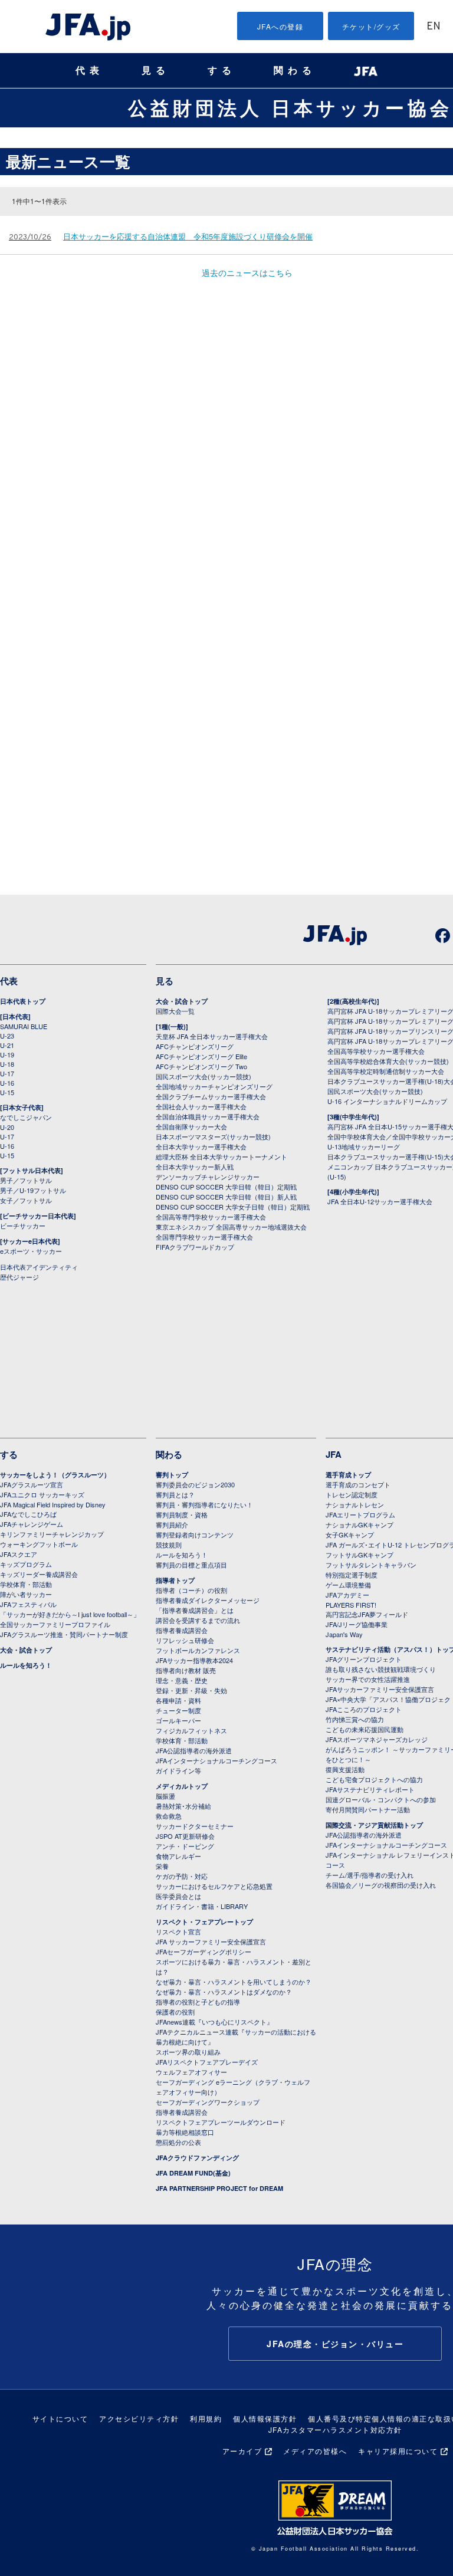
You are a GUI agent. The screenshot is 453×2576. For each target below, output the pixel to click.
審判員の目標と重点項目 (191, 1565)
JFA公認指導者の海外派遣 (194, 1750)
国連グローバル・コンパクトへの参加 (381, 1799)
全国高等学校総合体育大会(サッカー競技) (388, 1061)
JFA (334, 1454)
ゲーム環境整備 (348, 1585)
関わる (295, 70)
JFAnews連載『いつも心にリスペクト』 (214, 2022)
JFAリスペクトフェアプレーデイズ (207, 2062)
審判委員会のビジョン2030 (195, 1484)
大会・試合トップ (182, 1001)
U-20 (7, 1127)
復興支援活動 (345, 1769)
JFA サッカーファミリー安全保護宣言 (211, 1941)
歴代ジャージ (19, 1277)
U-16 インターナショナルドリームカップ (387, 1101)
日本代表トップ (23, 1001)
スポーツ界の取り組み (188, 2052)
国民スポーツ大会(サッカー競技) (203, 1076)
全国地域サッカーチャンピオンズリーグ (214, 1086)
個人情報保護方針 (265, 2418)
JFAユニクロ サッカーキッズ (42, 1494)
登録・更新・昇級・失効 (191, 1690)
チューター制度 (178, 1710)
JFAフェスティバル (28, 1604)
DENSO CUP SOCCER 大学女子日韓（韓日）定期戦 (233, 1207)
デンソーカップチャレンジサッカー (208, 1177)
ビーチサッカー (23, 1225)
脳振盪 (165, 1796)
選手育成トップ (348, 1475)
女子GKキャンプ (350, 1535)
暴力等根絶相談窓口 (185, 2132)
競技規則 (169, 1545)
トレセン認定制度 (352, 1494)
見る (156, 70)
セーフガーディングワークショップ (208, 2102)
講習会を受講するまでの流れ (198, 1620)
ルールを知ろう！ (26, 1665)
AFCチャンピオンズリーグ (195, 1046)
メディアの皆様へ (315, 2451)
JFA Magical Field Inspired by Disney (53, 1504)
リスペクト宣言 (178, 1931)
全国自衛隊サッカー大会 (191, 1126)
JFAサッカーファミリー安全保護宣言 (380, 1689)
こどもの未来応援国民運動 (365, 1729)
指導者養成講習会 (182, 1630)
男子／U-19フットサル (33, 1190)
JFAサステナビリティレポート (370, 1789)
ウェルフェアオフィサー (191, 2072)
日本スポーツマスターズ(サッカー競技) (213, 1136)
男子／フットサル (26, 1180)
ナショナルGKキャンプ (360, 1524)
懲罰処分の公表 (178, 2142)
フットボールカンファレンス (198, 1650)
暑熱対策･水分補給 (183, 1806)
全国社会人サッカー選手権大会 (201, 1106)
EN (434, 27)
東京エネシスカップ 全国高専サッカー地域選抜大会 (231, 1227)
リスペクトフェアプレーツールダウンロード (221, 2122)
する (222, 70)
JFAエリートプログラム (360, 1514)
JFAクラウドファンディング (197, 2158)
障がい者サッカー (26, 1594)
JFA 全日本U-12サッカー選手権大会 (380, 1201)
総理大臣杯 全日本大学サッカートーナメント (221, 1156)
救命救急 (169, 1816)
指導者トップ (175, 1580)
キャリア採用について (398, 2451)
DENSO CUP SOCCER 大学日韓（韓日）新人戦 (226, 1197)
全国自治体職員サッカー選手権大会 (208, 1116)
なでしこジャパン (26, 1117)
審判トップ (172, 1475)
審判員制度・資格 (182, 1514)
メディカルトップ (182, 1786)
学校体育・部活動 (26, 1584)
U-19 (7, 1054)
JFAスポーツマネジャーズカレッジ (377, 1739)
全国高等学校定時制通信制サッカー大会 (386, 1071)
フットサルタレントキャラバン (371, 1565)
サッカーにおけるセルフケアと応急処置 (214, 1886)
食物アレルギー (178, 1856)
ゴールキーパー (178, 1720)
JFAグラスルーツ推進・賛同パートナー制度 (64, 1634)
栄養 (162, 1866)
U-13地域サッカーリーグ (364, 1146)
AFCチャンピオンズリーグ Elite (201, 1056)
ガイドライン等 (178, 1770)
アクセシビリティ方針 (139, 2418)
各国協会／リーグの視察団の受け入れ (381, 1885)
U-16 (7, 1083)
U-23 (7, 1036)
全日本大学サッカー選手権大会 (201, 1146)
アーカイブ (242, 2451)
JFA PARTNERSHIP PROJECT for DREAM (219, 2188)
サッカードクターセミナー (195, 1826)
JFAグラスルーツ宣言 (32, 1484)
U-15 (7, 1092)
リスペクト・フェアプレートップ (204, 1922)
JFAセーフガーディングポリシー (203, 1951)
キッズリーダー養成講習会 (39, 1574)
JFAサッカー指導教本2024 (194, 1660)
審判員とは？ (175, 1494)
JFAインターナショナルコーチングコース (216, 1760)
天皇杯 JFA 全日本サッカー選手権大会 (212, 1036)
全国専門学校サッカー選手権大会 (204, 1237)
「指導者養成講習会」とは (195, 1610)
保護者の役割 (175, 2012)
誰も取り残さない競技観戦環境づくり (381, 1669)
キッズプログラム (26, 1564)
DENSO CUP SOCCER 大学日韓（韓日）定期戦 (226, 1187)
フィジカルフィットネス (191, 1730)
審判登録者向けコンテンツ (195, 1535)
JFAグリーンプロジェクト (364, 1659)
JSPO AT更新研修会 (185, 1836)
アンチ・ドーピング (185, 1846)
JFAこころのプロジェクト (364, 1709)
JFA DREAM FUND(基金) (193, 2173)
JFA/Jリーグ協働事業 (357, 1624)
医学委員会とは (178, 1896)
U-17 (7, 1073)
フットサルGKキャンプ (360, 1555)
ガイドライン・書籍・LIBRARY (202, 1906)
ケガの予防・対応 (182, 1876)
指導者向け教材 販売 (186, 1670)
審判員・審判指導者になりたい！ (204, 1504)
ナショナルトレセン (355, 1504)
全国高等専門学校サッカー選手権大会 (211, 1217)
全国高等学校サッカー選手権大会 (376, 1051)
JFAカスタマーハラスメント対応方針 (335, 2429)
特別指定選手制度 (352, 1575)
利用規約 (206, 2418)
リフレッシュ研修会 (185, 1640)
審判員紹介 (172, 1524)
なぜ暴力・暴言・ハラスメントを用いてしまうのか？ (234, 1982)
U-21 (7, 1045)
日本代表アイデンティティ (39, 1267)
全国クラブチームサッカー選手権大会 (211, 1096)
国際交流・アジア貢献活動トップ (374, 1825)
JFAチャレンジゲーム (32, 1524)
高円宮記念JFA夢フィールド (367, 1614)
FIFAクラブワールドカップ (195, 1247)
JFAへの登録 (280, 26)
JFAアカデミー (347, 1595)
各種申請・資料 (178, 1700)
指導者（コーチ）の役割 (191, 1590)
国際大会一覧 (175, 1011)
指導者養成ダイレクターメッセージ (208, 1600)
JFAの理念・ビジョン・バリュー (335, 2344)
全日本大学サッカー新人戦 (195, 1167)
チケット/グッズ (371, 26)
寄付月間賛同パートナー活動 (368, 1809)
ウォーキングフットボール (39, 1544)
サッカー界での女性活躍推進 (368, 1679)
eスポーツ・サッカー (31, 1251)
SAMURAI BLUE (24, 1026)
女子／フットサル (26, 1200)
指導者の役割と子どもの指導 (198, 2002)
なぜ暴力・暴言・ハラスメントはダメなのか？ (224, 1992)
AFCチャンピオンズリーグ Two (201, 1066)
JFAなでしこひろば (28, 1514)
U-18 (7, 1064)
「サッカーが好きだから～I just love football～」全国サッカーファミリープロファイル (70, 1619)
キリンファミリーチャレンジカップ (52, 1534)
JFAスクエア (19, 1554)
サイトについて (60, 2418)
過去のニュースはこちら (247, 272)
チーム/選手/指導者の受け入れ (370, 1875)
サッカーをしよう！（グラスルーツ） (55, 1475)
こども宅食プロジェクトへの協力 (374, 1779)
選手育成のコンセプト (358, 1484)
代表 (90, 70)
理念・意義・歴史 (182, 1680)
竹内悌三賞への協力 (355, 1719)
